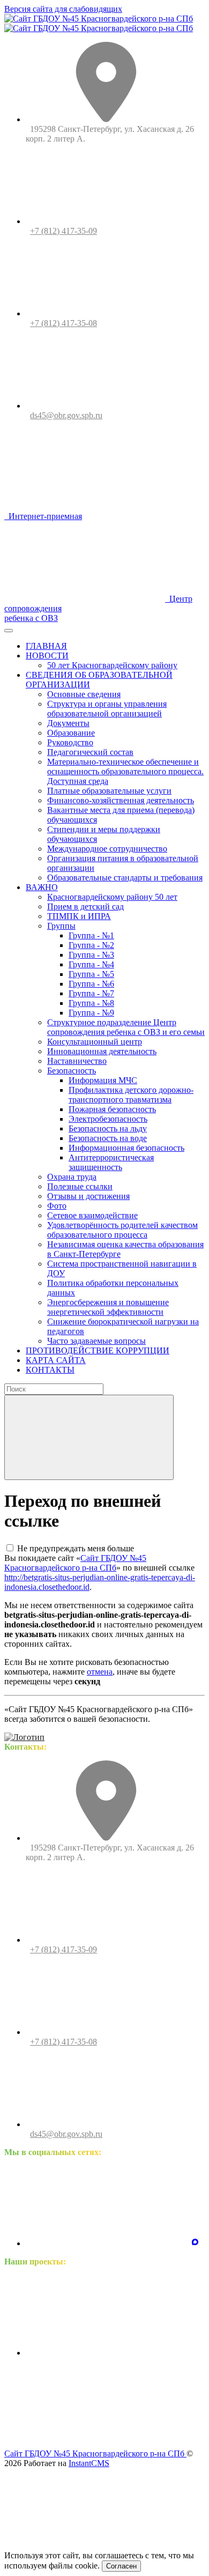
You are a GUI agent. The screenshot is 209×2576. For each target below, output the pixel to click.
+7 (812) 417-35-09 (64, 231)
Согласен (121, 2566)
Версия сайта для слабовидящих (63, 9)
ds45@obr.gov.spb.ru (66, 415)
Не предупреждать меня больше (76, 1548)
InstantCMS (89, 2463)
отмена (100, 1672)
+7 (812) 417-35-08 (64, 323)
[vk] (106, 2243)
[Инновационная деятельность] (106, 2353)
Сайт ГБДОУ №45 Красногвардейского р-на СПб (75, 1563)
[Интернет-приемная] (106, 2435)
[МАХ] (195, 2243)
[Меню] (9, 631)
